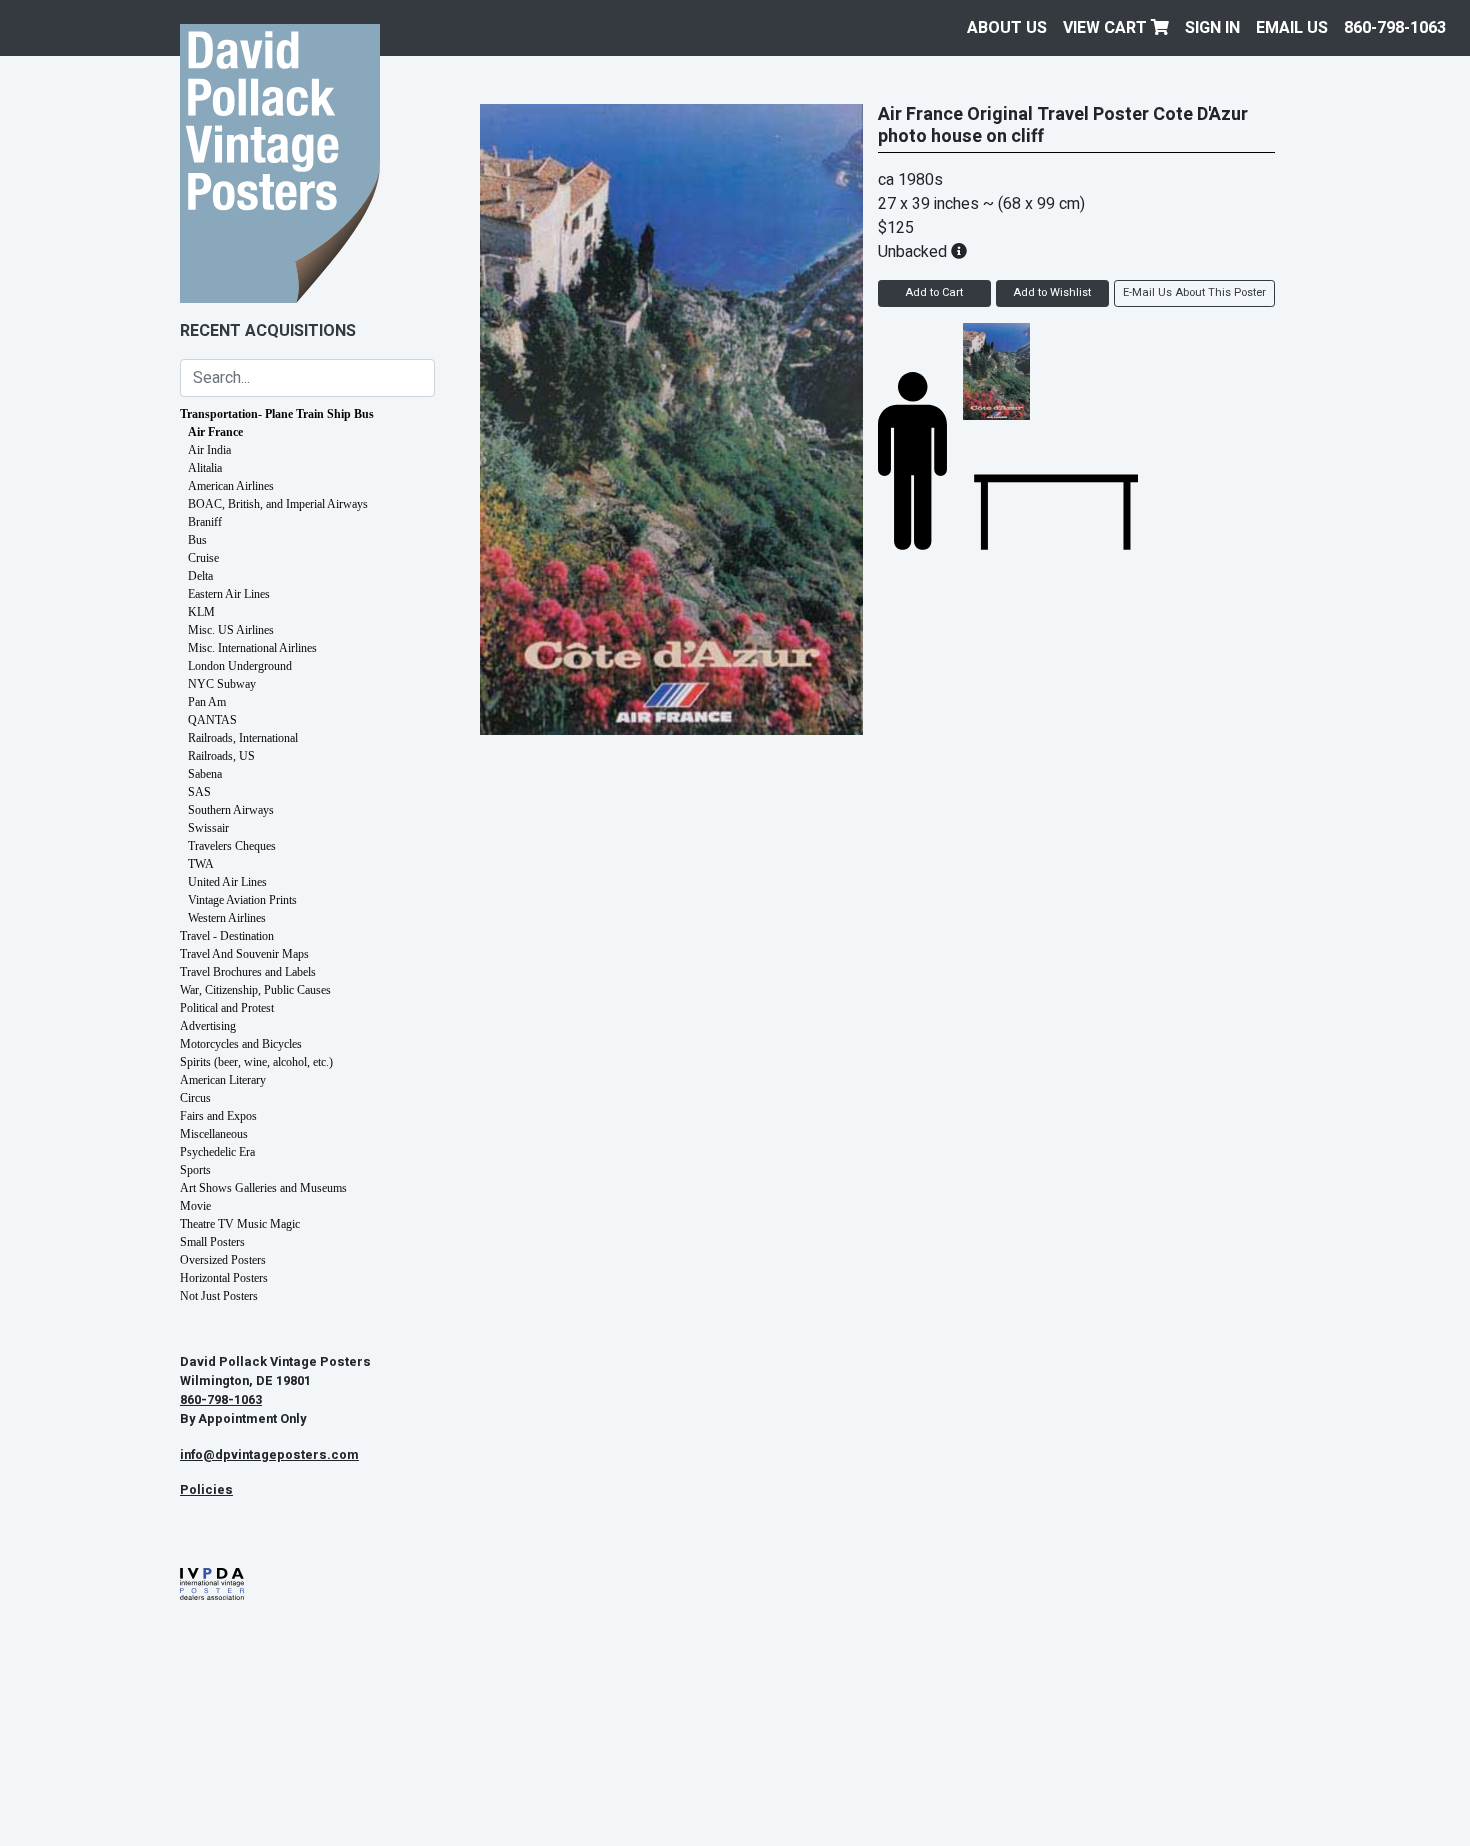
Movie (195, 1206)
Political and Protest (227, 1008)
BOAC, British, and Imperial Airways (278, 504)
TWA (201, 864)
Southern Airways (231, 810)
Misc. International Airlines (252, 648)
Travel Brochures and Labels (248, 972)
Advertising (208, 1026)
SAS (199, 792)
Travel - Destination (227, 936)
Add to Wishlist (1052, 292)
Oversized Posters (223, 1260)
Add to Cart (934, 292)
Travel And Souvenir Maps (244, 954)
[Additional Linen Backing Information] (959, 252)
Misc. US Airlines (231, 630)
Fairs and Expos (218, 1116)
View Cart (1107, 28)
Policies (206, 1490)
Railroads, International (243, 738)
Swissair (208, 828)
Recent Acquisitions (268, 331)
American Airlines (231, 486)
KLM (201, 612)
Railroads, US (221, 756)
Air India (209, 450)
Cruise (203, 558)
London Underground (240, 666)
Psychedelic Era (217, 1152)
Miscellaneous (214, 1134)
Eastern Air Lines (229, 594)
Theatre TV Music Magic (240, 1224)
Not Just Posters (219, 1296)
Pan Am (207, 702)
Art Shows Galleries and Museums (263, 1188)
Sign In (1212, 28)
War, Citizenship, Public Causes (255, 990)
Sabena (205, 774)
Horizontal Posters (224, 1278)
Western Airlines (227, 918)
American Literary (223, 1080)
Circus (195, 1098)
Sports (195, 1170)
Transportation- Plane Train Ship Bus (277, 414)
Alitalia (205, 468)
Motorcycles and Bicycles (241, 1044)
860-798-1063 (1395, 28)
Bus (197, 540)
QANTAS (212, 720)
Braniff (205, 522)
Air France (215, 432)
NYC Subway (222, 684)
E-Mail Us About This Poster (1194, 292)
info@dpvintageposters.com (269, 1455)
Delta (200, 576)
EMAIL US (1292, 28)
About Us (1007, 28)
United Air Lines (227, 882)
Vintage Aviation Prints (242, 900)
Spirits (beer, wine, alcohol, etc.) (256, 1062)
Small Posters (212, 1242)
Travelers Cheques (232, 846)
